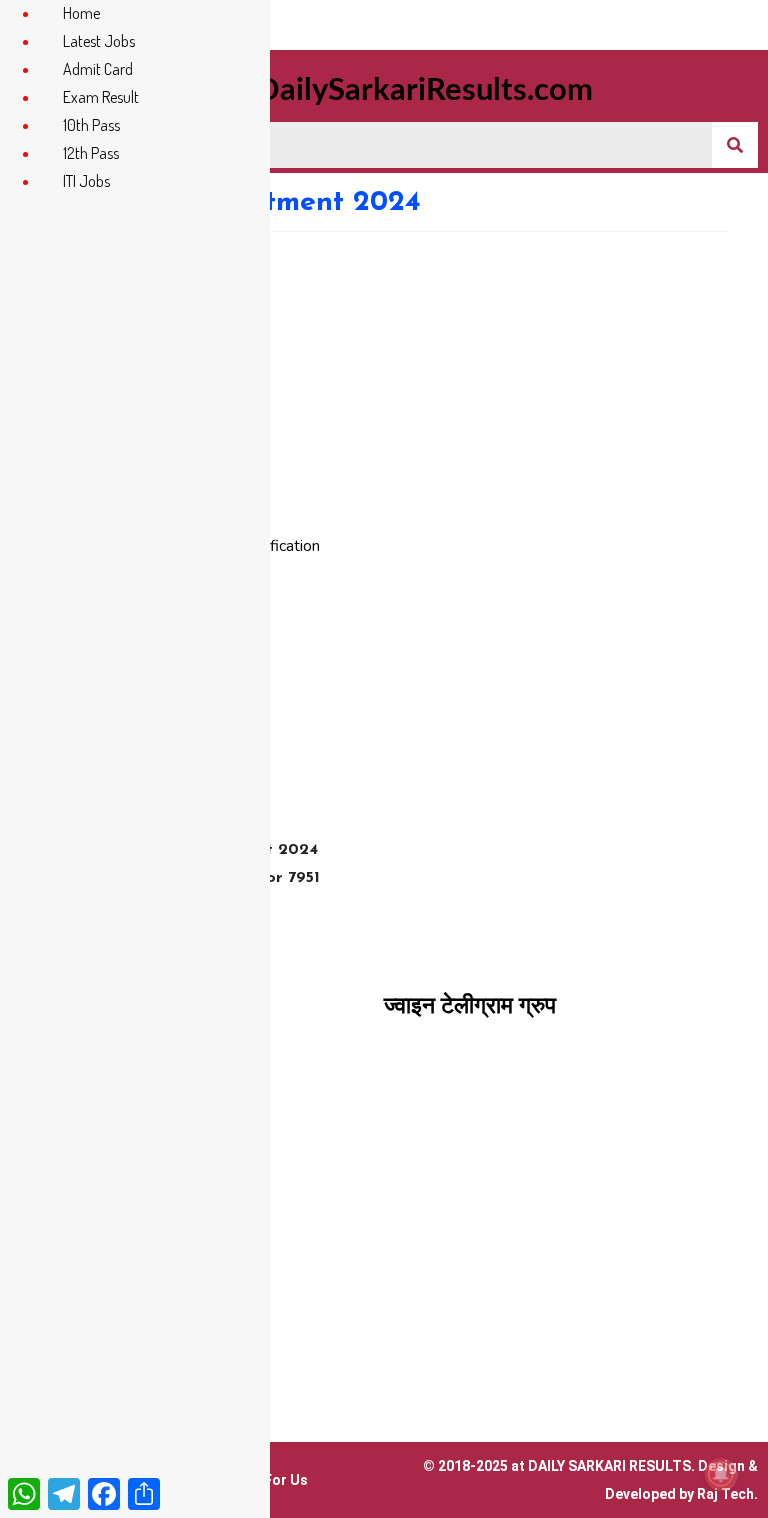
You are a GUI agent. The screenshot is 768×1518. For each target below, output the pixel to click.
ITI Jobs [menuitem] (86, 181)
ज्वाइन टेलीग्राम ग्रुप (470, 1005)
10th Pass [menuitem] (91, 125)
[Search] (735, 145)
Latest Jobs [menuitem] (99, 41)
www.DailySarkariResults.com (384, 90)
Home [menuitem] (81, 13)
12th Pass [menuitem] (91, 153)
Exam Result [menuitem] (101, 97)
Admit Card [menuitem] (98, 69)
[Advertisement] (384, 382)
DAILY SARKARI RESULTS (609, 1466)
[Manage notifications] (721, 1474)
